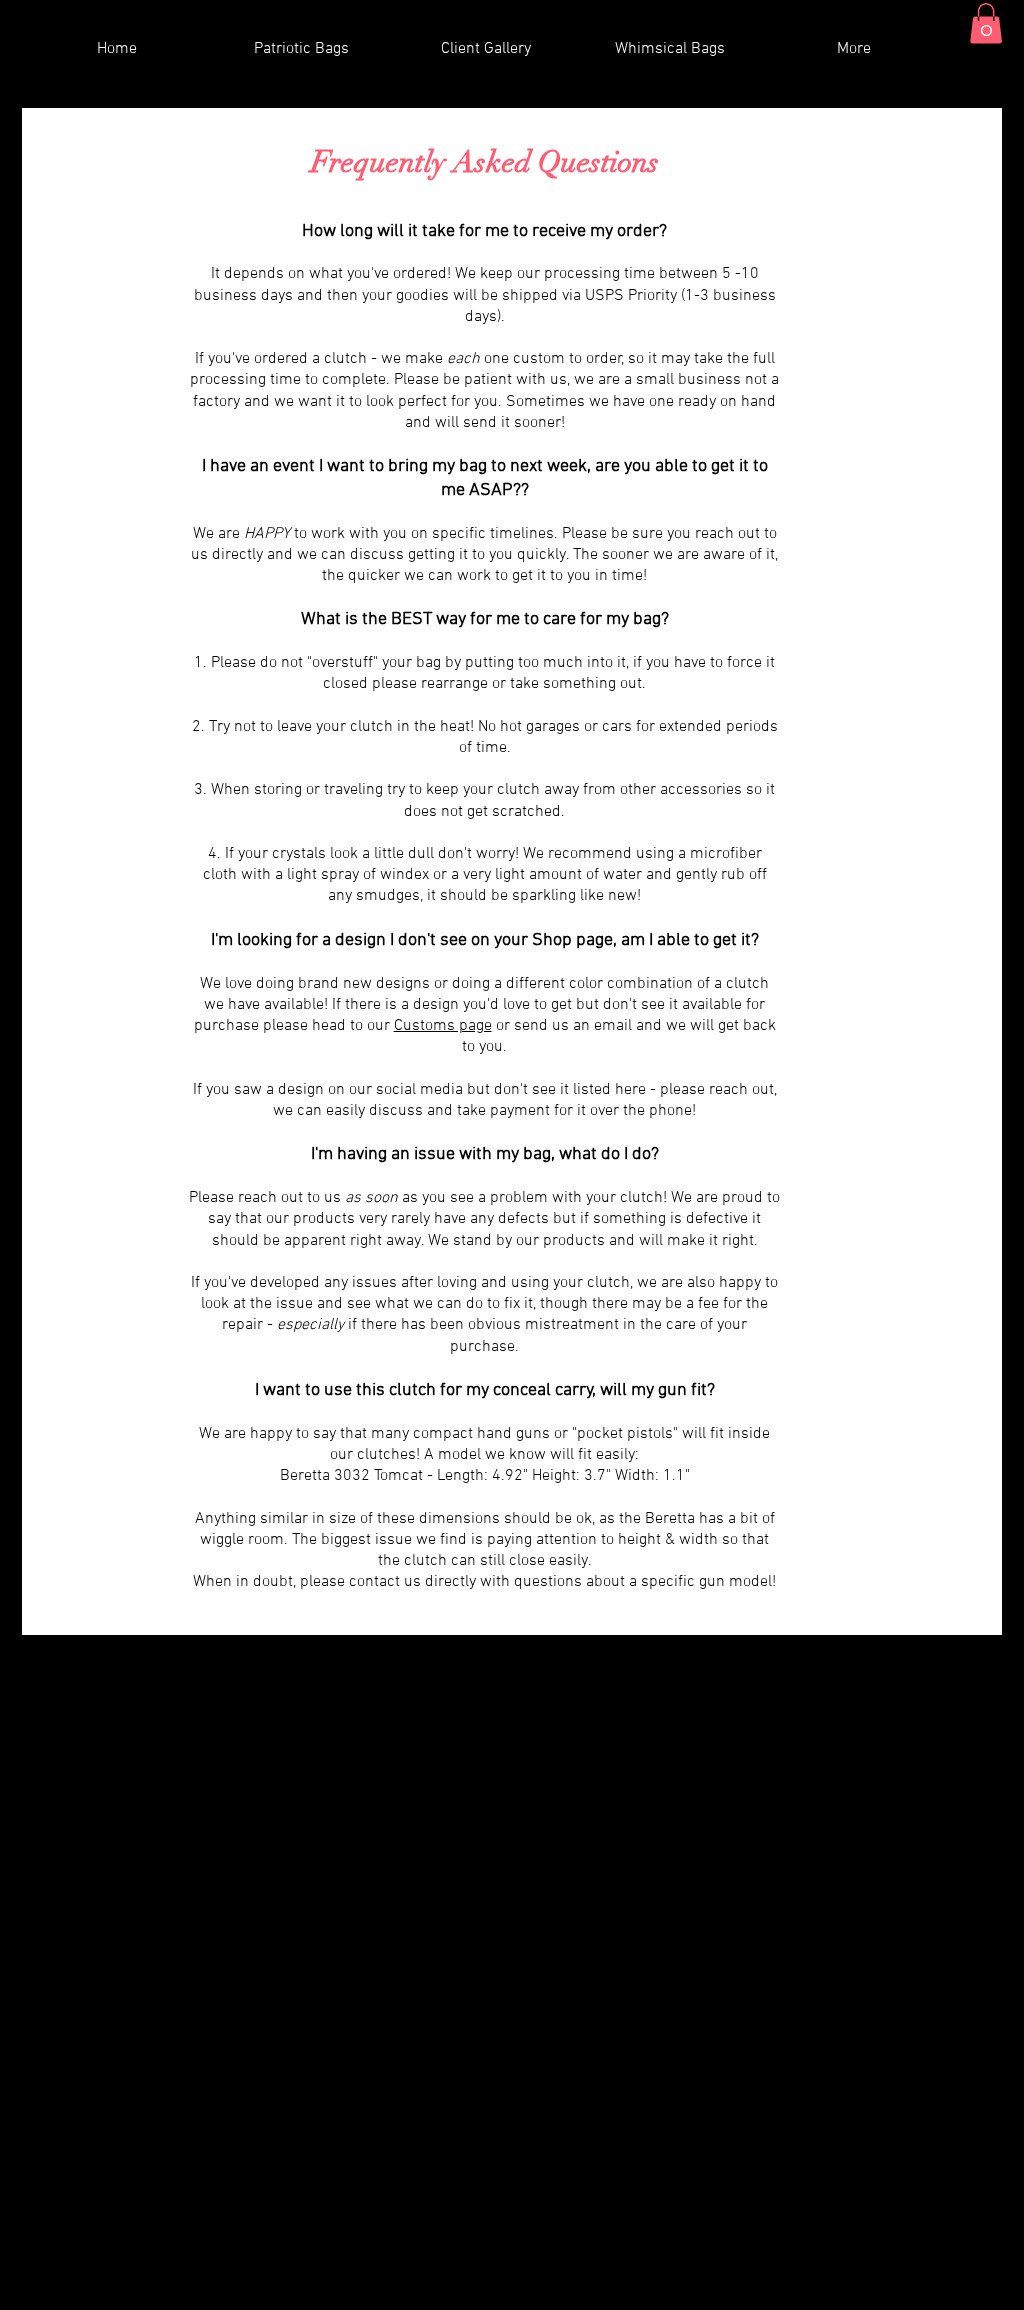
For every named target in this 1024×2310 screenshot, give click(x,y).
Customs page (443, 1026)
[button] (986, 23)
